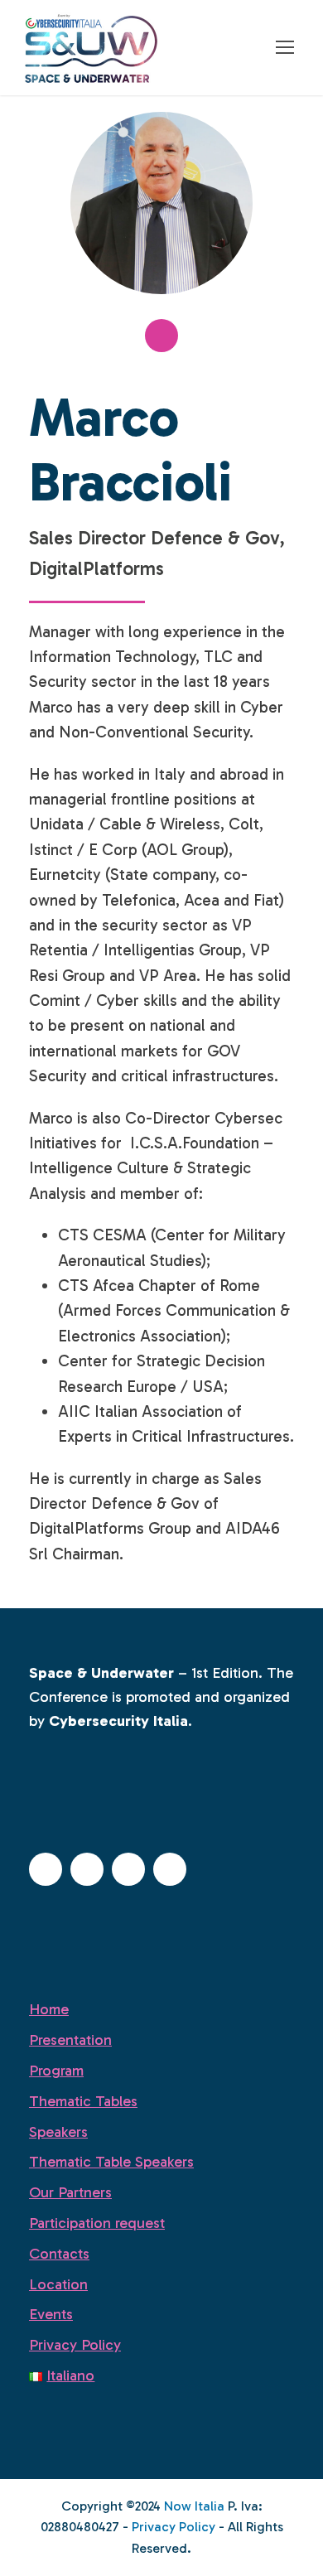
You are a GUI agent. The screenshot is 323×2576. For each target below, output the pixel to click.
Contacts (59, 2254)
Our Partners (70, 2192)
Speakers (58, 2132)
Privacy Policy (75, 2345)
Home (49, 2009)
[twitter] (128, 1869)
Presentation (70, 2040)
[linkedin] (161, 336)
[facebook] (46, 1869)
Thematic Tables (83, 2101)
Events (51, 2314)
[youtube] (170, 1869)
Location (58, 2284)
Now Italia (194, 2506)
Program (56, 2071)
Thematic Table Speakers (111, 2162)
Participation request (97, 2223)
